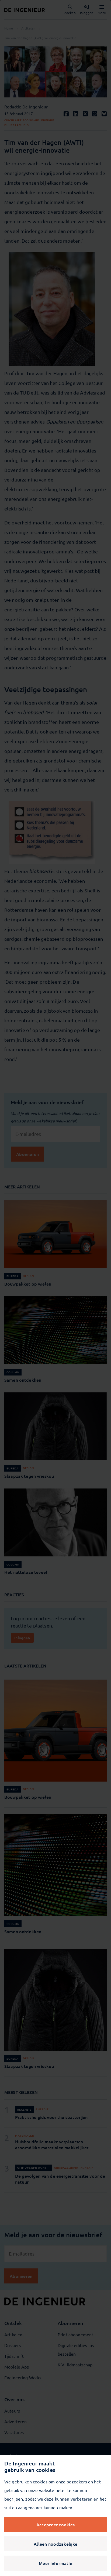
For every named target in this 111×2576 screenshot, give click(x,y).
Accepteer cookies (55, 2524)
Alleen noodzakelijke (55, 2544)
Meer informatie (55, 2563)
